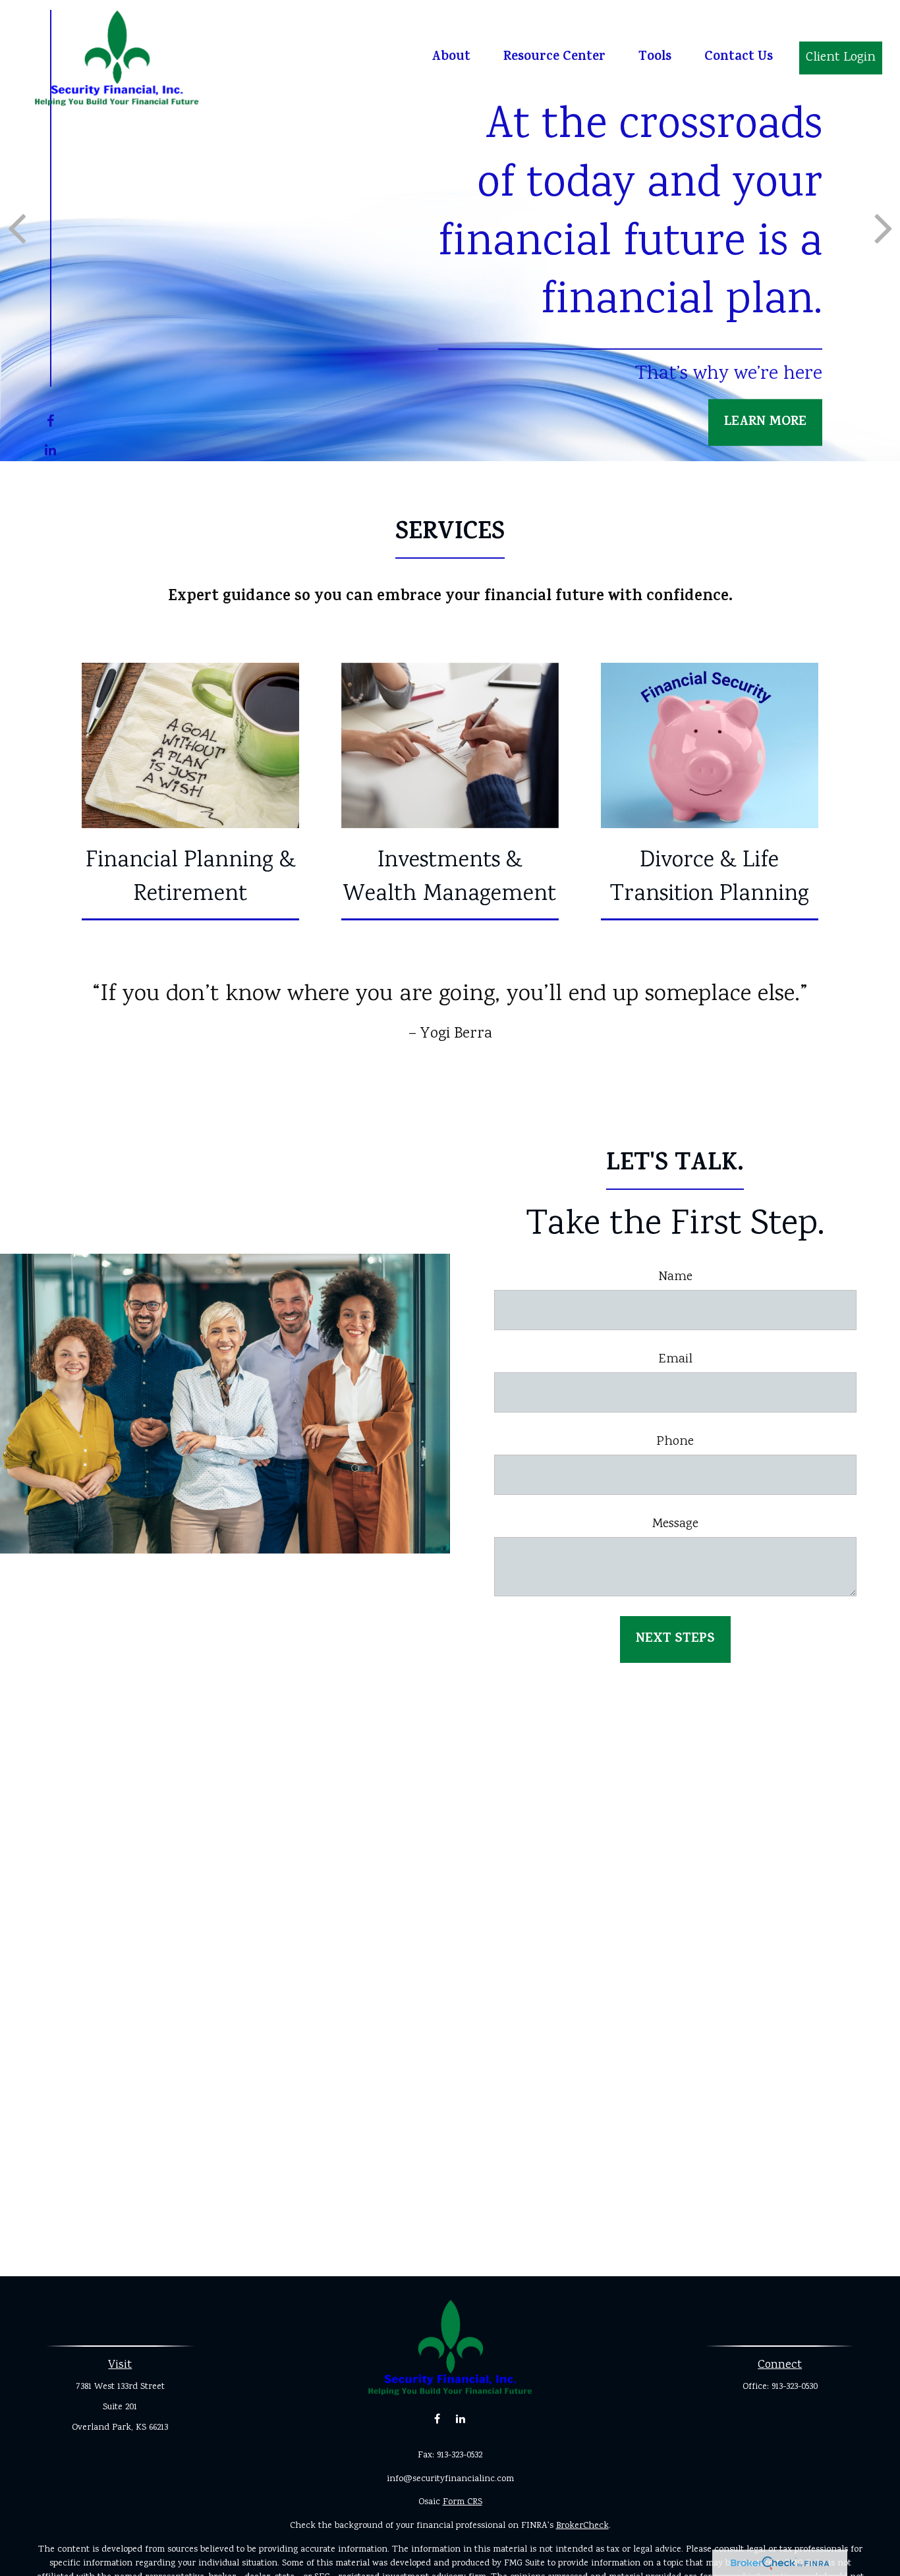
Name (675, 1277)
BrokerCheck (582, 2526)
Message (675, 1524)
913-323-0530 (795, 2387)
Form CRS (463, 2502)
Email (675, 1359)
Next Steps (675, 1639)
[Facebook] (50, 423)
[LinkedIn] (50, 452)
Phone (675, 1442)
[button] (451, 58)
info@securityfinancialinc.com (450, 2479)
